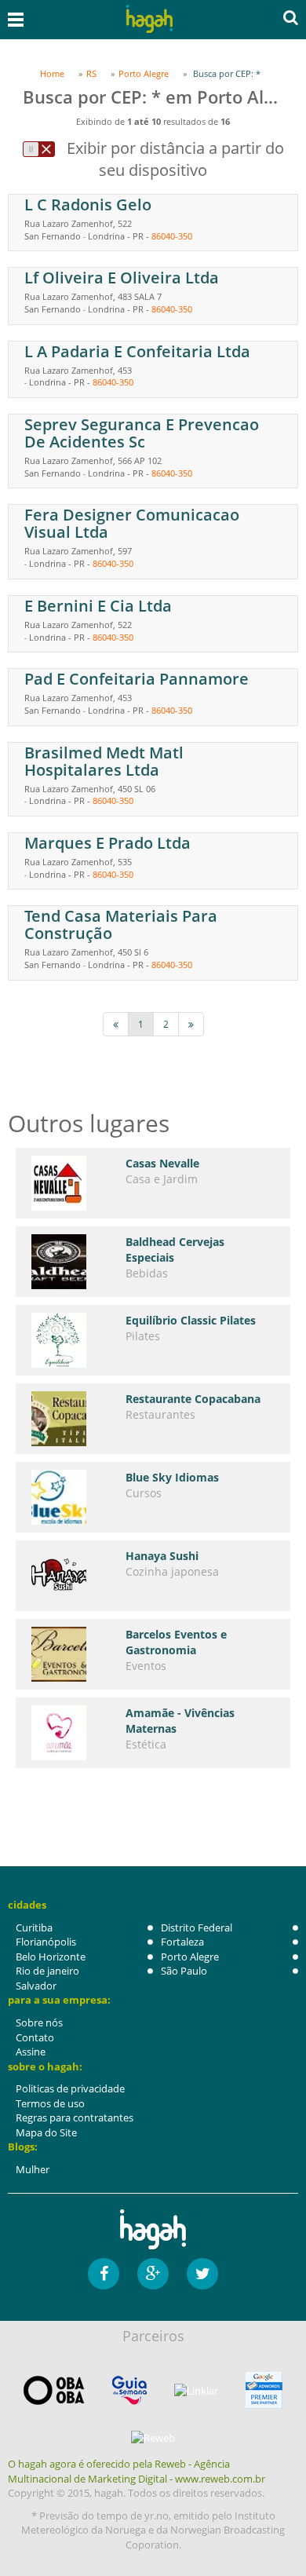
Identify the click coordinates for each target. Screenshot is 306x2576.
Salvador (36, 1986)
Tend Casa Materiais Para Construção (121, 924)
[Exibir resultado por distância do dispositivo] (39, 149)
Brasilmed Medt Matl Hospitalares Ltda (104, 761)
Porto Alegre (190, 1957)
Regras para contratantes (75, 2117)
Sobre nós (39, 2022)
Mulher (33, 2169)
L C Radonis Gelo (88, 205)
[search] (291, 17)
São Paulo (184, 1971)
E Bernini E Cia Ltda (98, 606)
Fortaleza (182, 1942)
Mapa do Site (46, 2132)
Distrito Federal (197, 1927)
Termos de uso (50, 2103)
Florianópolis (46, 1942)
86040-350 (172, 236)
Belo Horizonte (51, 1957)
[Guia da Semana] (129, 2390)
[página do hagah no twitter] (202, 2274)
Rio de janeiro (47, 1971)
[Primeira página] (116, 1024)
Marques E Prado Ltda (107, 843)
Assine (31, 2052)
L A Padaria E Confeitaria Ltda (137, 351)
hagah (150, 19)
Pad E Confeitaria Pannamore (137, 679)
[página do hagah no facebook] (104, 2274)
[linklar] (196, 2391)
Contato (35, 2037)
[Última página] (191, 1024)
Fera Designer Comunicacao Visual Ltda (132, 523)
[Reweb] (153, 2437)
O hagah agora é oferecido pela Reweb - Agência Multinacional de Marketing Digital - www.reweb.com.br (137, 2471)
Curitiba (34, 1927)
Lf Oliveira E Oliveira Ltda (122, 278)
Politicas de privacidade (70, 2088)
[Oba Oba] (54, 2390)
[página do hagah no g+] (153, 2274)
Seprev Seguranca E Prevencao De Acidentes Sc (142, 433)
